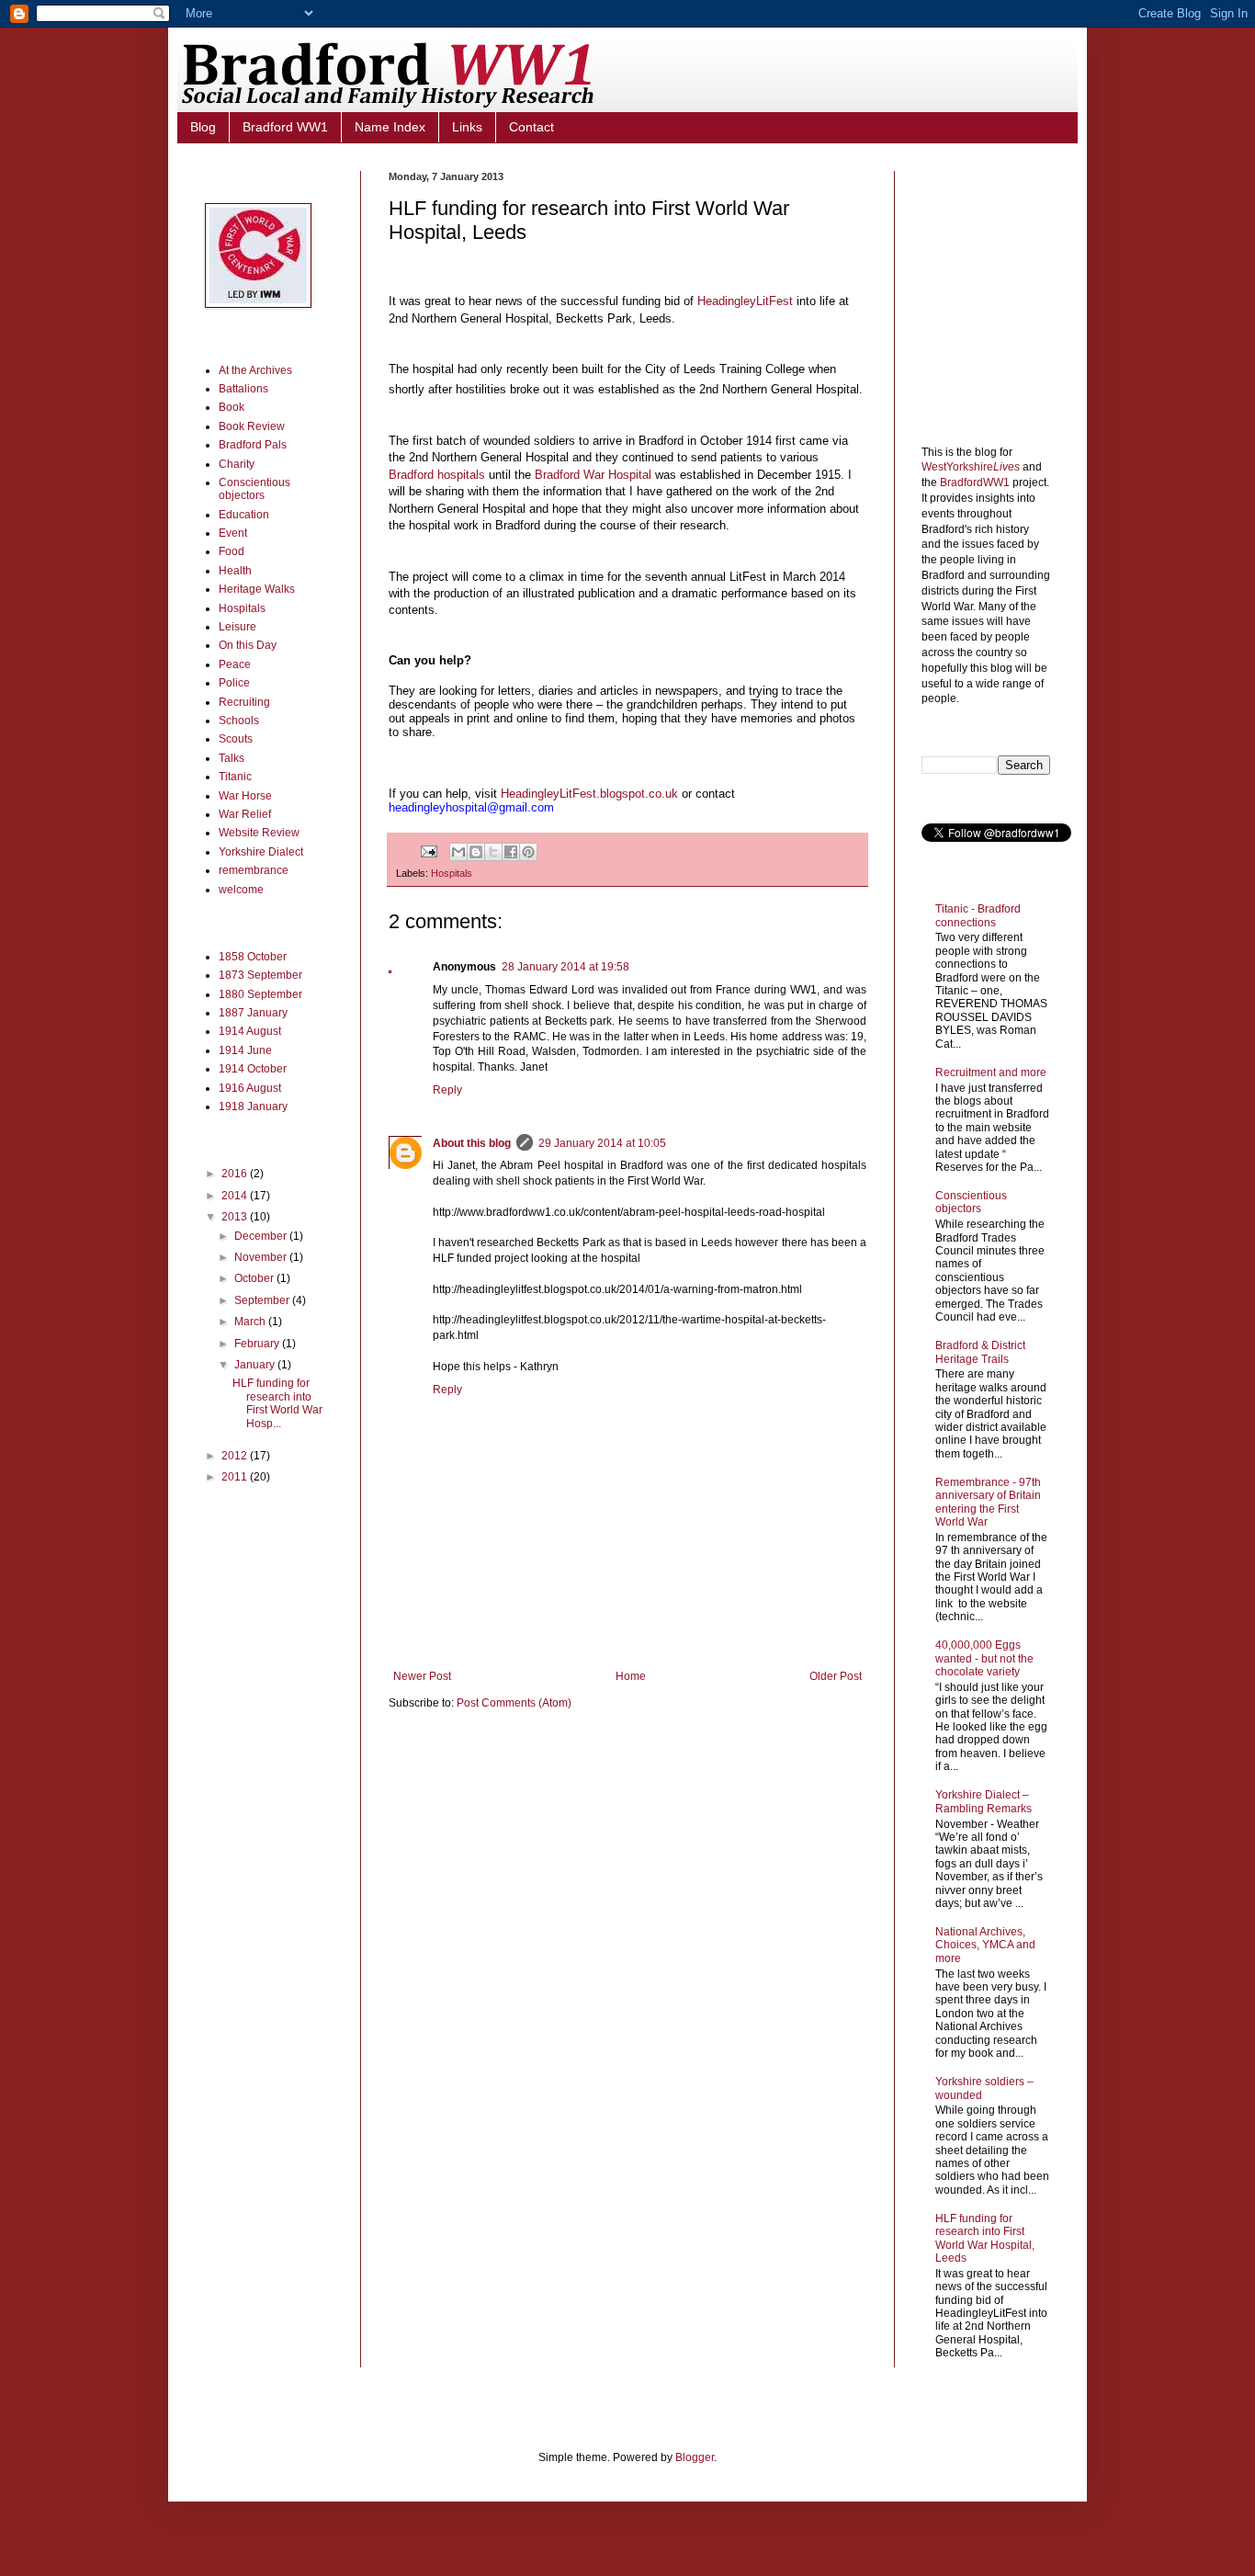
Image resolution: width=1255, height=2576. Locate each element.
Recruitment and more (991, 1072)
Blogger (695, 2457)
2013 (236, 1217)
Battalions (243, 389)
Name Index (390, 127)
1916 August (250, 1088)
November (262, 1257)
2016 (236, 1174)
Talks (232, 758)
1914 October (253, 1069)
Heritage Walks (257, 589)
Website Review (259, 833)
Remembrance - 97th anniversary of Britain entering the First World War (988, 1502)
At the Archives (255, 370)
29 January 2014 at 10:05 (602, 1143)
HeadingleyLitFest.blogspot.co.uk (591, 794)
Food (232, 551)
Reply (447, 1090)
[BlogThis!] (476, 852)
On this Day (248, 645)
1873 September (260, 975)
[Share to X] (493, 852)
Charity (237, 464)
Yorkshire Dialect (261, 852)
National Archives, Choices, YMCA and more (985, 1945)
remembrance (254, 870)
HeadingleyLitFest (745, 301)
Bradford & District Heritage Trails (980, 1352)
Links (467, 127)
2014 (236, 1196)
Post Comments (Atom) (514, 1703)
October (255, 1278)
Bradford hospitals (437, 475)
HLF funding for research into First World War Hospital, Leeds (985, 2238)
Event (233, 533)
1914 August (250, 1031)
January (256, 1365)
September (263, 1300)
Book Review (252, 426)
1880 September (260, 994)
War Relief (245, 814)
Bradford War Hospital (593, 475)
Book (232, 407)
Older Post (836, 1676)
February (258, 1344)
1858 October (253, 957)
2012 (236, 1456)
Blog (203, 127)
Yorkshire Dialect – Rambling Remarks (984, 1801)
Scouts (236, 739)
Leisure (237, 627)
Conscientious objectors (254, 489)
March (251, 1322)
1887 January (253, 1013)
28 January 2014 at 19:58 (565, 967)
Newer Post (422, 1676)
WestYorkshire (971, 467)
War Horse (245, 796)
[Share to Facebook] (511, 852)
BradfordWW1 (975, 482)
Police (234, 683)
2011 (236, 1477)
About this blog (472, 1143)
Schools (239, 721)
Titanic (235, 777)
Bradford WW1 (285, 127)
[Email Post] (428, 851)
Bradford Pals (253, 445)
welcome (241, 890)
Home (631, 1676)
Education (244, 515)
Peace (235, 664)
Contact (531, 127)
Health (235, 571)
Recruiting (244, 702)
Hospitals (452, 873)
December (262, 1236)
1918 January (253, 1106)
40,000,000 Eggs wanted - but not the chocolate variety (984, 1658)
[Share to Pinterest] (528, 852)
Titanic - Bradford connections (978, 915)
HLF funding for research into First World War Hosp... (277, 1403)
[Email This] (458, 852)
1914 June (245, 1050)
